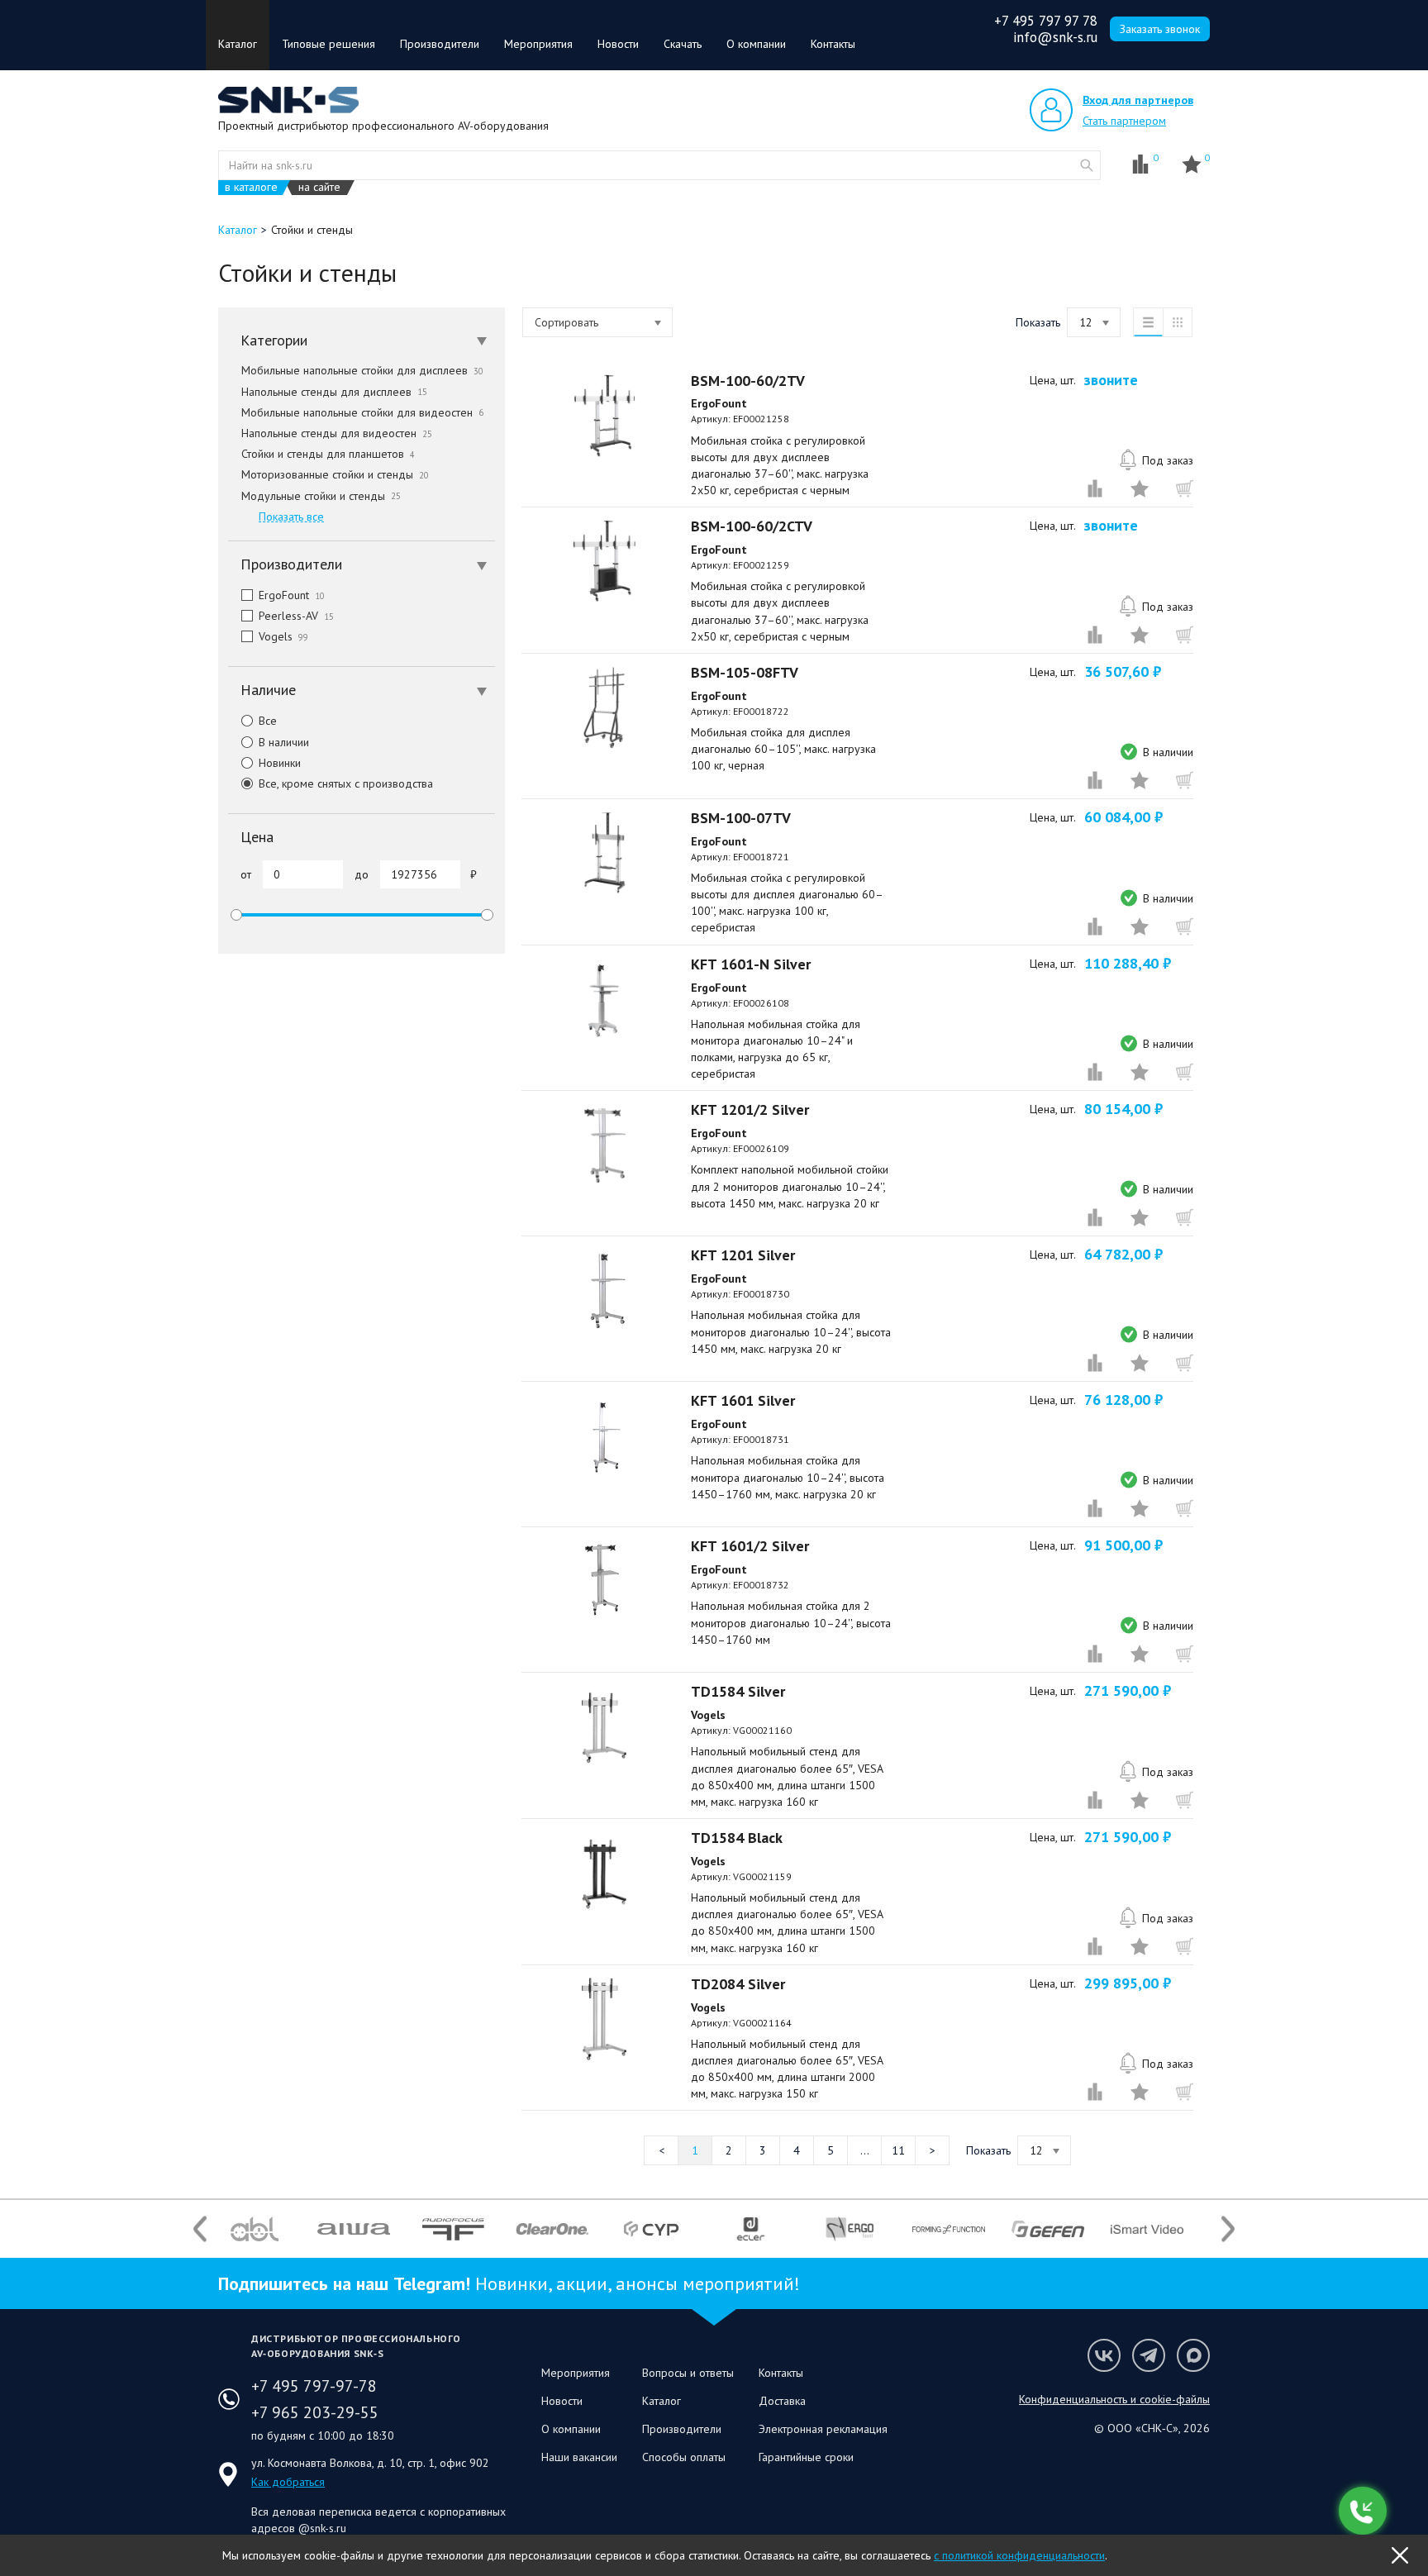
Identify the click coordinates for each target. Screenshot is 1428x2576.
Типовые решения (328, 44)
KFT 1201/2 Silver (750, 1109)
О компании (756, 44)
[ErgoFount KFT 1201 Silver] (604, 1290)
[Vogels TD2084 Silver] (604, 2019)
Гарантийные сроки (806, 2457)
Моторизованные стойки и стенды (335, 474)
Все (268, 721)
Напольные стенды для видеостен (337, 433)
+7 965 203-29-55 (315, 2412)
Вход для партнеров (1138, 100)
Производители (440, 44)
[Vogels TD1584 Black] (604, 1873)
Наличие (268, 690)
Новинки (280, 763)
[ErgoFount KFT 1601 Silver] (604, 1436)
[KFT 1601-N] (604, 999)
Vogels (283, 636)
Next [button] (1228, 2229)
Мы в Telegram (1149, 2355)
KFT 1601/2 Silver (750, 1546)
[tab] (362, 340)
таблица (1178, 322)
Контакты (833, 44)
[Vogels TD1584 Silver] (604, 1726)
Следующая (932, 2150)
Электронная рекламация (823, 2429)
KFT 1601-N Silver (751, 964)
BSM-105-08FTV (745, 672)
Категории (274, 340)
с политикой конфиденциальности (1019, 2555)
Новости (618, 44)
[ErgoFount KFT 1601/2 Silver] (604, 1581)
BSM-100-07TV (741, 818)
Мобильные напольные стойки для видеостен (362, 412)
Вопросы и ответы (688, 2373)
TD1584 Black (737, 1838)
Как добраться (288, 2482)
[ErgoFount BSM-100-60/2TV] (604, 416)
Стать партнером (1124, 121)
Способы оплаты (684, 2457)
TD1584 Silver (738, 1691)
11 (898, 2150)
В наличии (284, 742)
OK (1400, 2555)
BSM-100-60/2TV (748, 381)
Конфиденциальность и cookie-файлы (1114, 2399)
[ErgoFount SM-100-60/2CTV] (604, 561)
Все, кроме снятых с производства (346, 783)
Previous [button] (200, 2229)
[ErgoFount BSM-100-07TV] (604, 853)
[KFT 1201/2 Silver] (604, 1145)
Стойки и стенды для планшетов (328, 454)
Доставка (782, 2401)
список (1148, 322)
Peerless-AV (296, 616)
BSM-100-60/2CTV (752, 526)
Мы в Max (1193, 2355)
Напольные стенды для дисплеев (334, 392)
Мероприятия (538, 44)
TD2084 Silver (738, 1984)
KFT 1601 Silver (743, 1400)
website (1087, 165)
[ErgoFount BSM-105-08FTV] (604, 707)
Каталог (238, 44)
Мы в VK (1104, 2355)
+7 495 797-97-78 (314, 2386)
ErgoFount (292, 595)
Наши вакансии (579, 2457)
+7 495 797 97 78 (1046, 21)
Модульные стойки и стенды (321, 496)
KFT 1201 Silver (743, 1255)
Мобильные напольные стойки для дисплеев (362, 370)
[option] (255, 2229)
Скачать (683, 44)
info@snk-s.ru (1055, 37)
